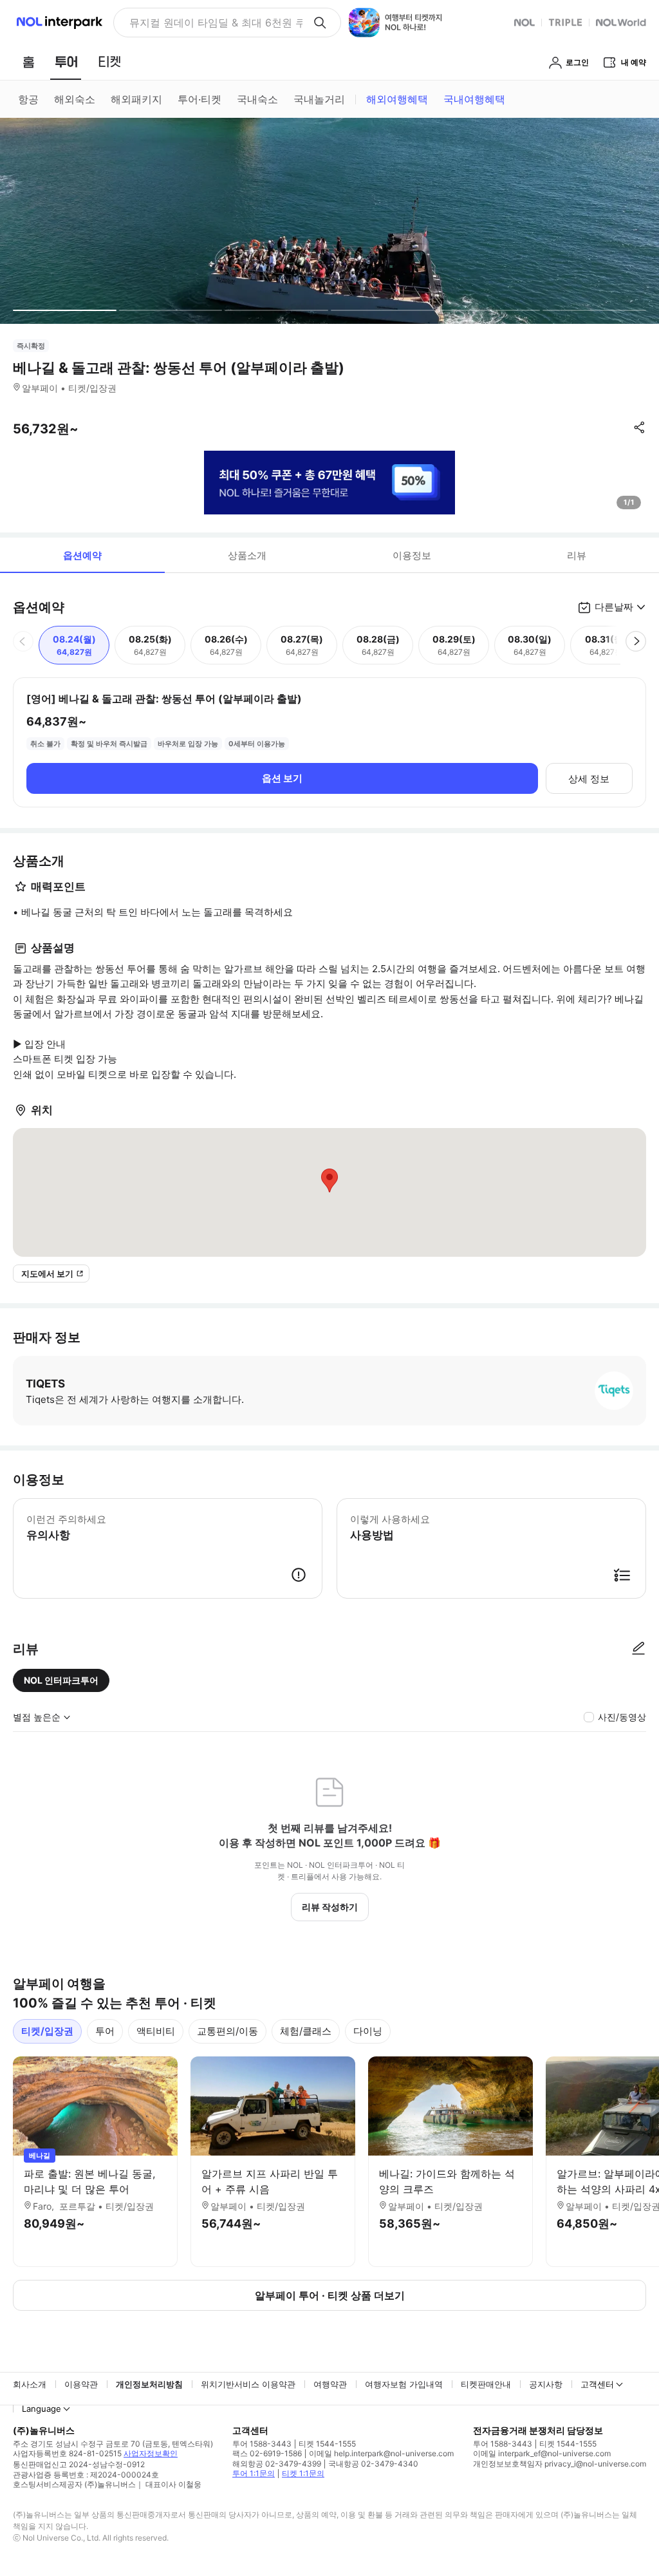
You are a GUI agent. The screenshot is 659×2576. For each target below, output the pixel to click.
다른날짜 (614, 607)
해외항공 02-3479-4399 (277, 2464)
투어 (105, 2031)
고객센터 (597, 2384)
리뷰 (577, 555)
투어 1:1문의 (254, 2473)
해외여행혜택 (397, 99)
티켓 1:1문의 (303, 2473)
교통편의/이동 (227, 2031)
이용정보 (412, 555)
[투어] (66, 62)
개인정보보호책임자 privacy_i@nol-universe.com (560, 2464)
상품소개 (247, 555)
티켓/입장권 (47, 2031)
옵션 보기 (282, 778)
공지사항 (546, 2384)
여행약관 (330, 2384)
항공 (28, 99)
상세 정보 (589, 779)
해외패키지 (136, 99)
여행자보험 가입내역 (404, 2384)
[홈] (28, 62)
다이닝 (368, 2031)
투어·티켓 (200, 99)
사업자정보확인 (151, 2453)
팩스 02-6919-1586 (267, 2453)
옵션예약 (82, 555)
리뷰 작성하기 (330, 1907)
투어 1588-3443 (262, 2444)
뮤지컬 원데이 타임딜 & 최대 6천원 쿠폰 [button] (216, 23)
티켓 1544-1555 (327, 2444)
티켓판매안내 (486, 2384)
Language (42, 2409)
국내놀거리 (319, 99)
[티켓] (109, 62)
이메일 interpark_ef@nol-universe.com (542, 2453)
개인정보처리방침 (149, 2384)
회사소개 (30, 2384)
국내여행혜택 (474, 99)
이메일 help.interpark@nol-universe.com (381, 2453)
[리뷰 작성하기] (638, 1649)
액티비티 (156, 2031)
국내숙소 (257, 99)
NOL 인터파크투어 (61, 1680)
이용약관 (81, 2384)
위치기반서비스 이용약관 (248, 2384)
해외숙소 (75, 99)
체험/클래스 (306, 2031)
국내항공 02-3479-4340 (373, 2464)
